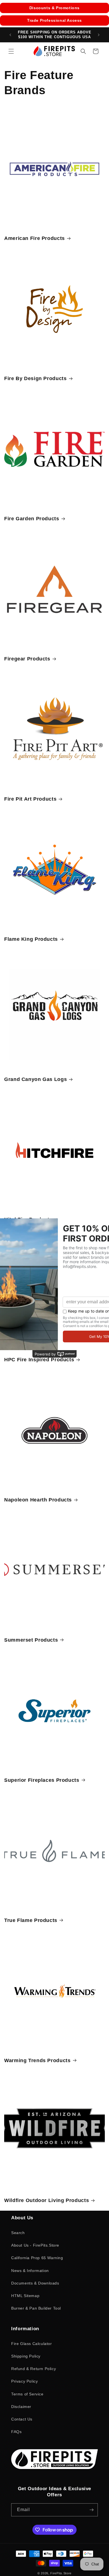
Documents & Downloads (35, 2283)
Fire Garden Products (32, 519)
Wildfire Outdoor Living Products (47, 2200)
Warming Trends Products (37, 2060)
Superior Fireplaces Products (42, 1780)
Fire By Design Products (35, 378)
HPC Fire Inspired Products (39, 1360)
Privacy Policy (24, 2381)
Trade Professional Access (54, 20)
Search (18, 2233)
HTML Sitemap (25, 2296)
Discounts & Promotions (54, 8)
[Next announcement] (99, 35)
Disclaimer (21, 2407)
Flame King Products (31, 939)
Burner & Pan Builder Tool (36, 2308)
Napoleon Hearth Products (38, 1500)
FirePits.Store (61, 2573)
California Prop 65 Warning (37, 2258)
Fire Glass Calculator (32, 2344)
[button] (11, 51)
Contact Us (22, 2419)
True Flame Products (31, 1920)
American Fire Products (35, 238)
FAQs (16, 2432)
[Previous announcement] (10, 35)
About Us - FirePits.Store (35, 2245)
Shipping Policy (26, 2356)
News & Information (30, 2271)
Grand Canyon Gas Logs (35, 1079)
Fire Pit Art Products (30, 799)
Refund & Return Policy (34, 2369)
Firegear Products (27, 659)
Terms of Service (27, 2394)
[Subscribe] (91, 2510)
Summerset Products (31, 1640)
